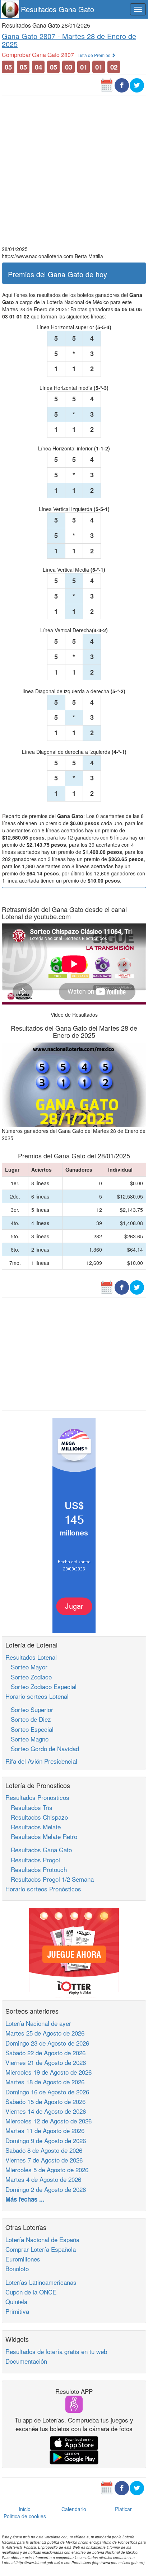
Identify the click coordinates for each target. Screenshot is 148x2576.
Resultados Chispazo (37, 1817)
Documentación (26, 2361)
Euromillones (23, 2259)
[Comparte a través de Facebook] (122, 85)
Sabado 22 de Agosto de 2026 (45, 2053)
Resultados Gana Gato (57, 9)
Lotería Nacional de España (42, 2239)
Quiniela (16, 2301)
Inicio (25, 2509)
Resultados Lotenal (31, 1657)
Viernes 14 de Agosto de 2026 (46, 2111)
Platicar (123, 2509)
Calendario (74, 2509)
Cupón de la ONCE (31, 2292)
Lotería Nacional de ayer (38, 2023)
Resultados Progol (33, 1860)
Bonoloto (17, 2268)
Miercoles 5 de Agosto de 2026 (47, 2169)
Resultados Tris (29, 1807)
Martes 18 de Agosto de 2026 (45, 2082)
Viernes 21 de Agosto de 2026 (46, 2062)
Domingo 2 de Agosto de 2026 (46, 2189)
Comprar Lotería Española (41, 2249)
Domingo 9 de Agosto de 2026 (46, 2140)
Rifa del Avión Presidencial (41, 1761)
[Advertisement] (74, 171)
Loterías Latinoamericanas (41, 2282)
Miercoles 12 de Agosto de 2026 (48, 2121)
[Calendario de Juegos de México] (107, 85)
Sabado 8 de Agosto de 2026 (44, 2150)
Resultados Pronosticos (37, 1797)
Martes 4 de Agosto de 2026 (43, 2179)
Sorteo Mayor (26, 1667)
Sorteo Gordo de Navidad (42, 1748)
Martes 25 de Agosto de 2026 (45, 2033)
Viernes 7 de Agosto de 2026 (44, 2160)
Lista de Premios (94, 55)
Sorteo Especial (29, 1729)
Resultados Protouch (36, 1869)
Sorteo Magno (27, 1739)
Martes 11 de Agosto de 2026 (45, 2130)
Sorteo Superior (29, 1709)
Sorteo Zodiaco (29, 1677)
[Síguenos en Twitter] (137, 85)
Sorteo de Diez (28, 1719)
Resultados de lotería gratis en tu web (56, 2351)
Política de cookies (25, 2516)
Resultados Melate (33, 1827)
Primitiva (17, 2311)
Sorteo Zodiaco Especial (41, 1686)
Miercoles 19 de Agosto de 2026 (48, 2072)
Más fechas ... (25, 2199)
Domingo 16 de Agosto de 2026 (47, 2092)
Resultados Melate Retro (41, 1836)
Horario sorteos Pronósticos (43, 1889)
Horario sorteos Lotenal (37, 1696)
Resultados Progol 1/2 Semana (50, 1879)
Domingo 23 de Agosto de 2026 (47, 2043)
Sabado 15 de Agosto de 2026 (45, 2101)
